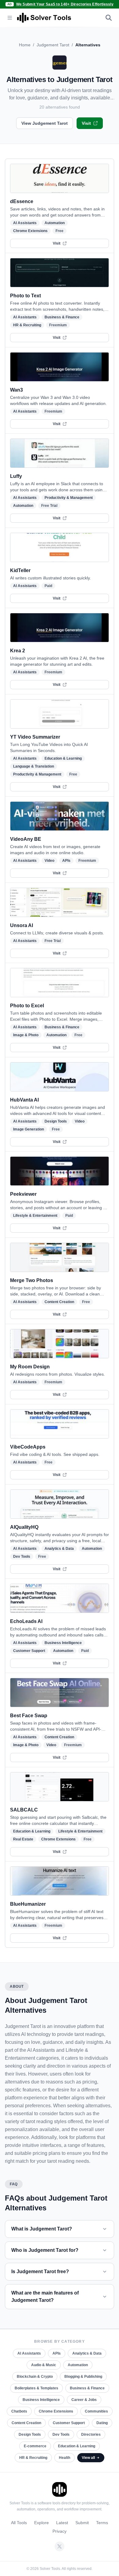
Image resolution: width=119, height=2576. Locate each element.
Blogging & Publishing (83, 2377)
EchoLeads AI (26, 1621)
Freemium (58, 325)
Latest (62, 2523)
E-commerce (35, 2446)
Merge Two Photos (32, 1280)
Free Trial (49, 506)
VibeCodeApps (28, 1447)
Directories (91, 2434)
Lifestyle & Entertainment (35, 1216)
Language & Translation (34, 766)
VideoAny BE (26, 839)
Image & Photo (26, 1035)
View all (88, 2458)
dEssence (22, 201)
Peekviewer (23, 1194)
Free (60, 231)
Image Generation (29, 1129)
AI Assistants (25, 223)
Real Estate (23, 1839)
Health (65, 2458)
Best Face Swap (29, 1716)
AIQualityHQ (24, 1527)
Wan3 (16, 390)
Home (25, 45)
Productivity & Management (69, 498)
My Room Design (30, 1367)
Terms (102, 2523)
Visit (86, 123)
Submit (82, 2523)
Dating (102, 2423)
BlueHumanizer (28, 1904)
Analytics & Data (59, 1549)
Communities (96, 2411)
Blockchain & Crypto (35, 2377)
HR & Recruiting (27, 325)
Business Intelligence (63, 1643)
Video (49, 861)
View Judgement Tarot (45, 123)
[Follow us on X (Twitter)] (60, 2546)
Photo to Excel (27, 1006)
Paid (48, 586)
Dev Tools (22, 1557)
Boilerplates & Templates (36, 2388)
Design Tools (56, 1121)
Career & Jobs (84, 2400)
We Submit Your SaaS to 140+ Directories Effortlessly (65, 4)
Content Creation (59, 1302)
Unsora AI (22, 925)
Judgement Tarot (53, 45)
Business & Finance (62, 317)
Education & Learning (63, 758)
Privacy (60, 2531)
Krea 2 (18, 651)
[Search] (109, 18)
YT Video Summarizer (35, 737)
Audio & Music (44, 2365)
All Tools (19, 2523)
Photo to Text (25, 296)
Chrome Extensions (30, 231)
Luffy (16, 476)
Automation (55, 223)
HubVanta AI (24, 1100)
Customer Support (29, 1651)
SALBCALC (24, 1810)
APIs (66, 861)
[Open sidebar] (10, 18)
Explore (41, 2523)
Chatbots (19, 2411)
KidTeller (20, 570)
